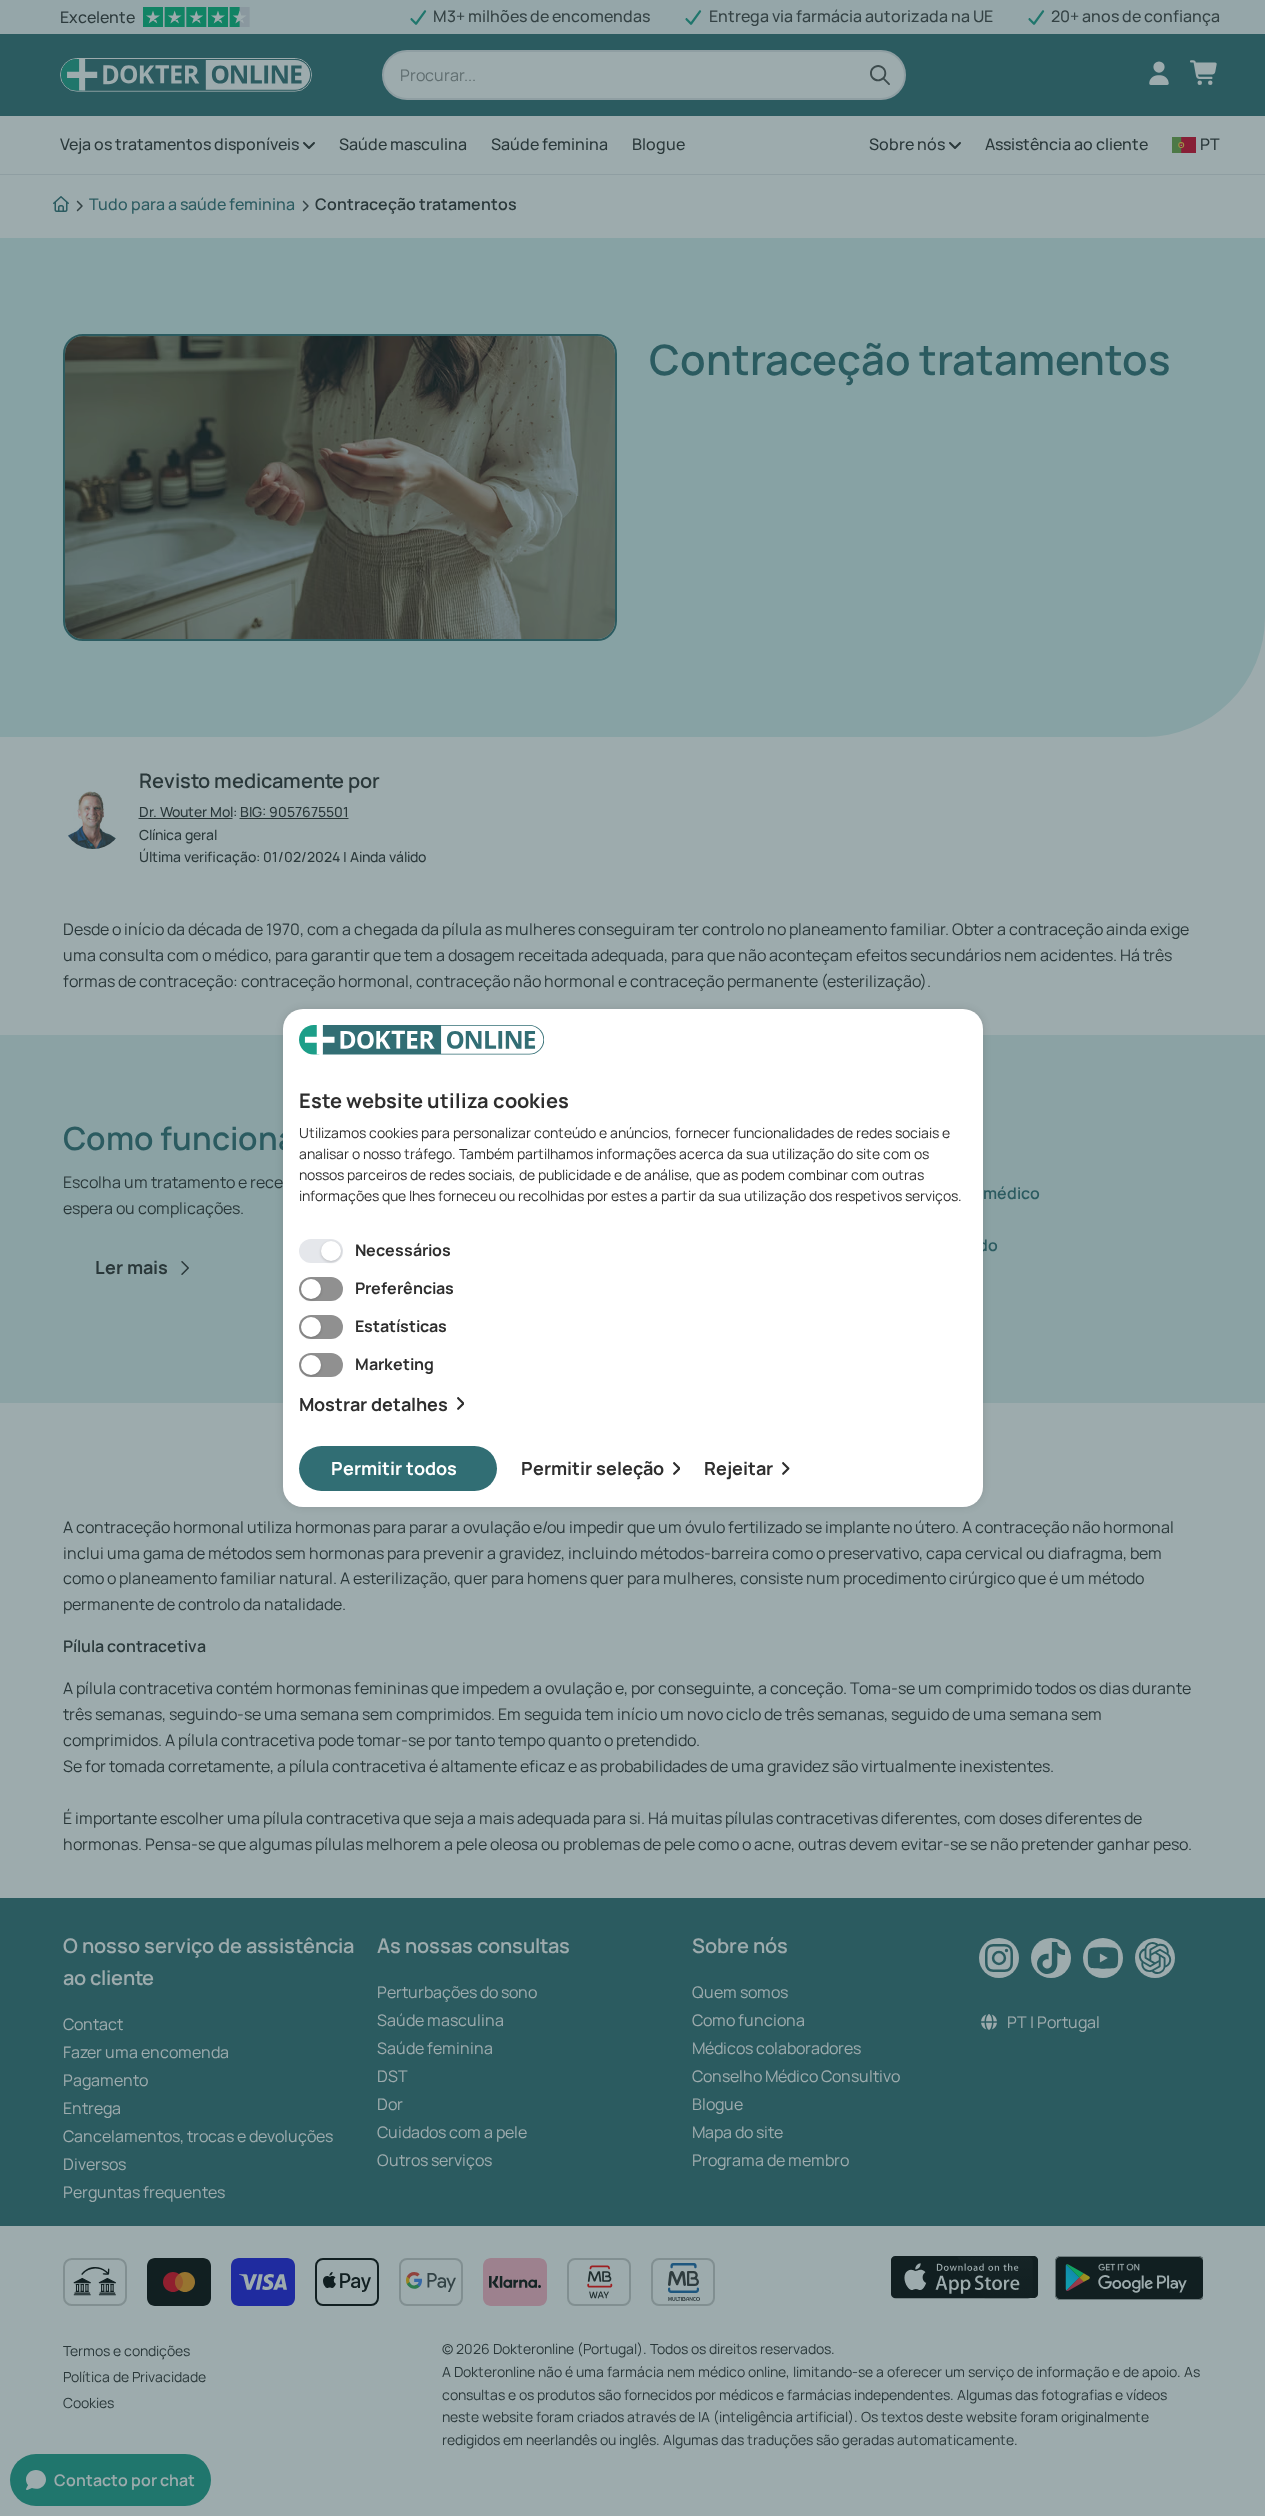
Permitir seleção (592, 1468)
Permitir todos (394, 1468)
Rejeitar (738, 1468)
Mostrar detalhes (373, 1404)
